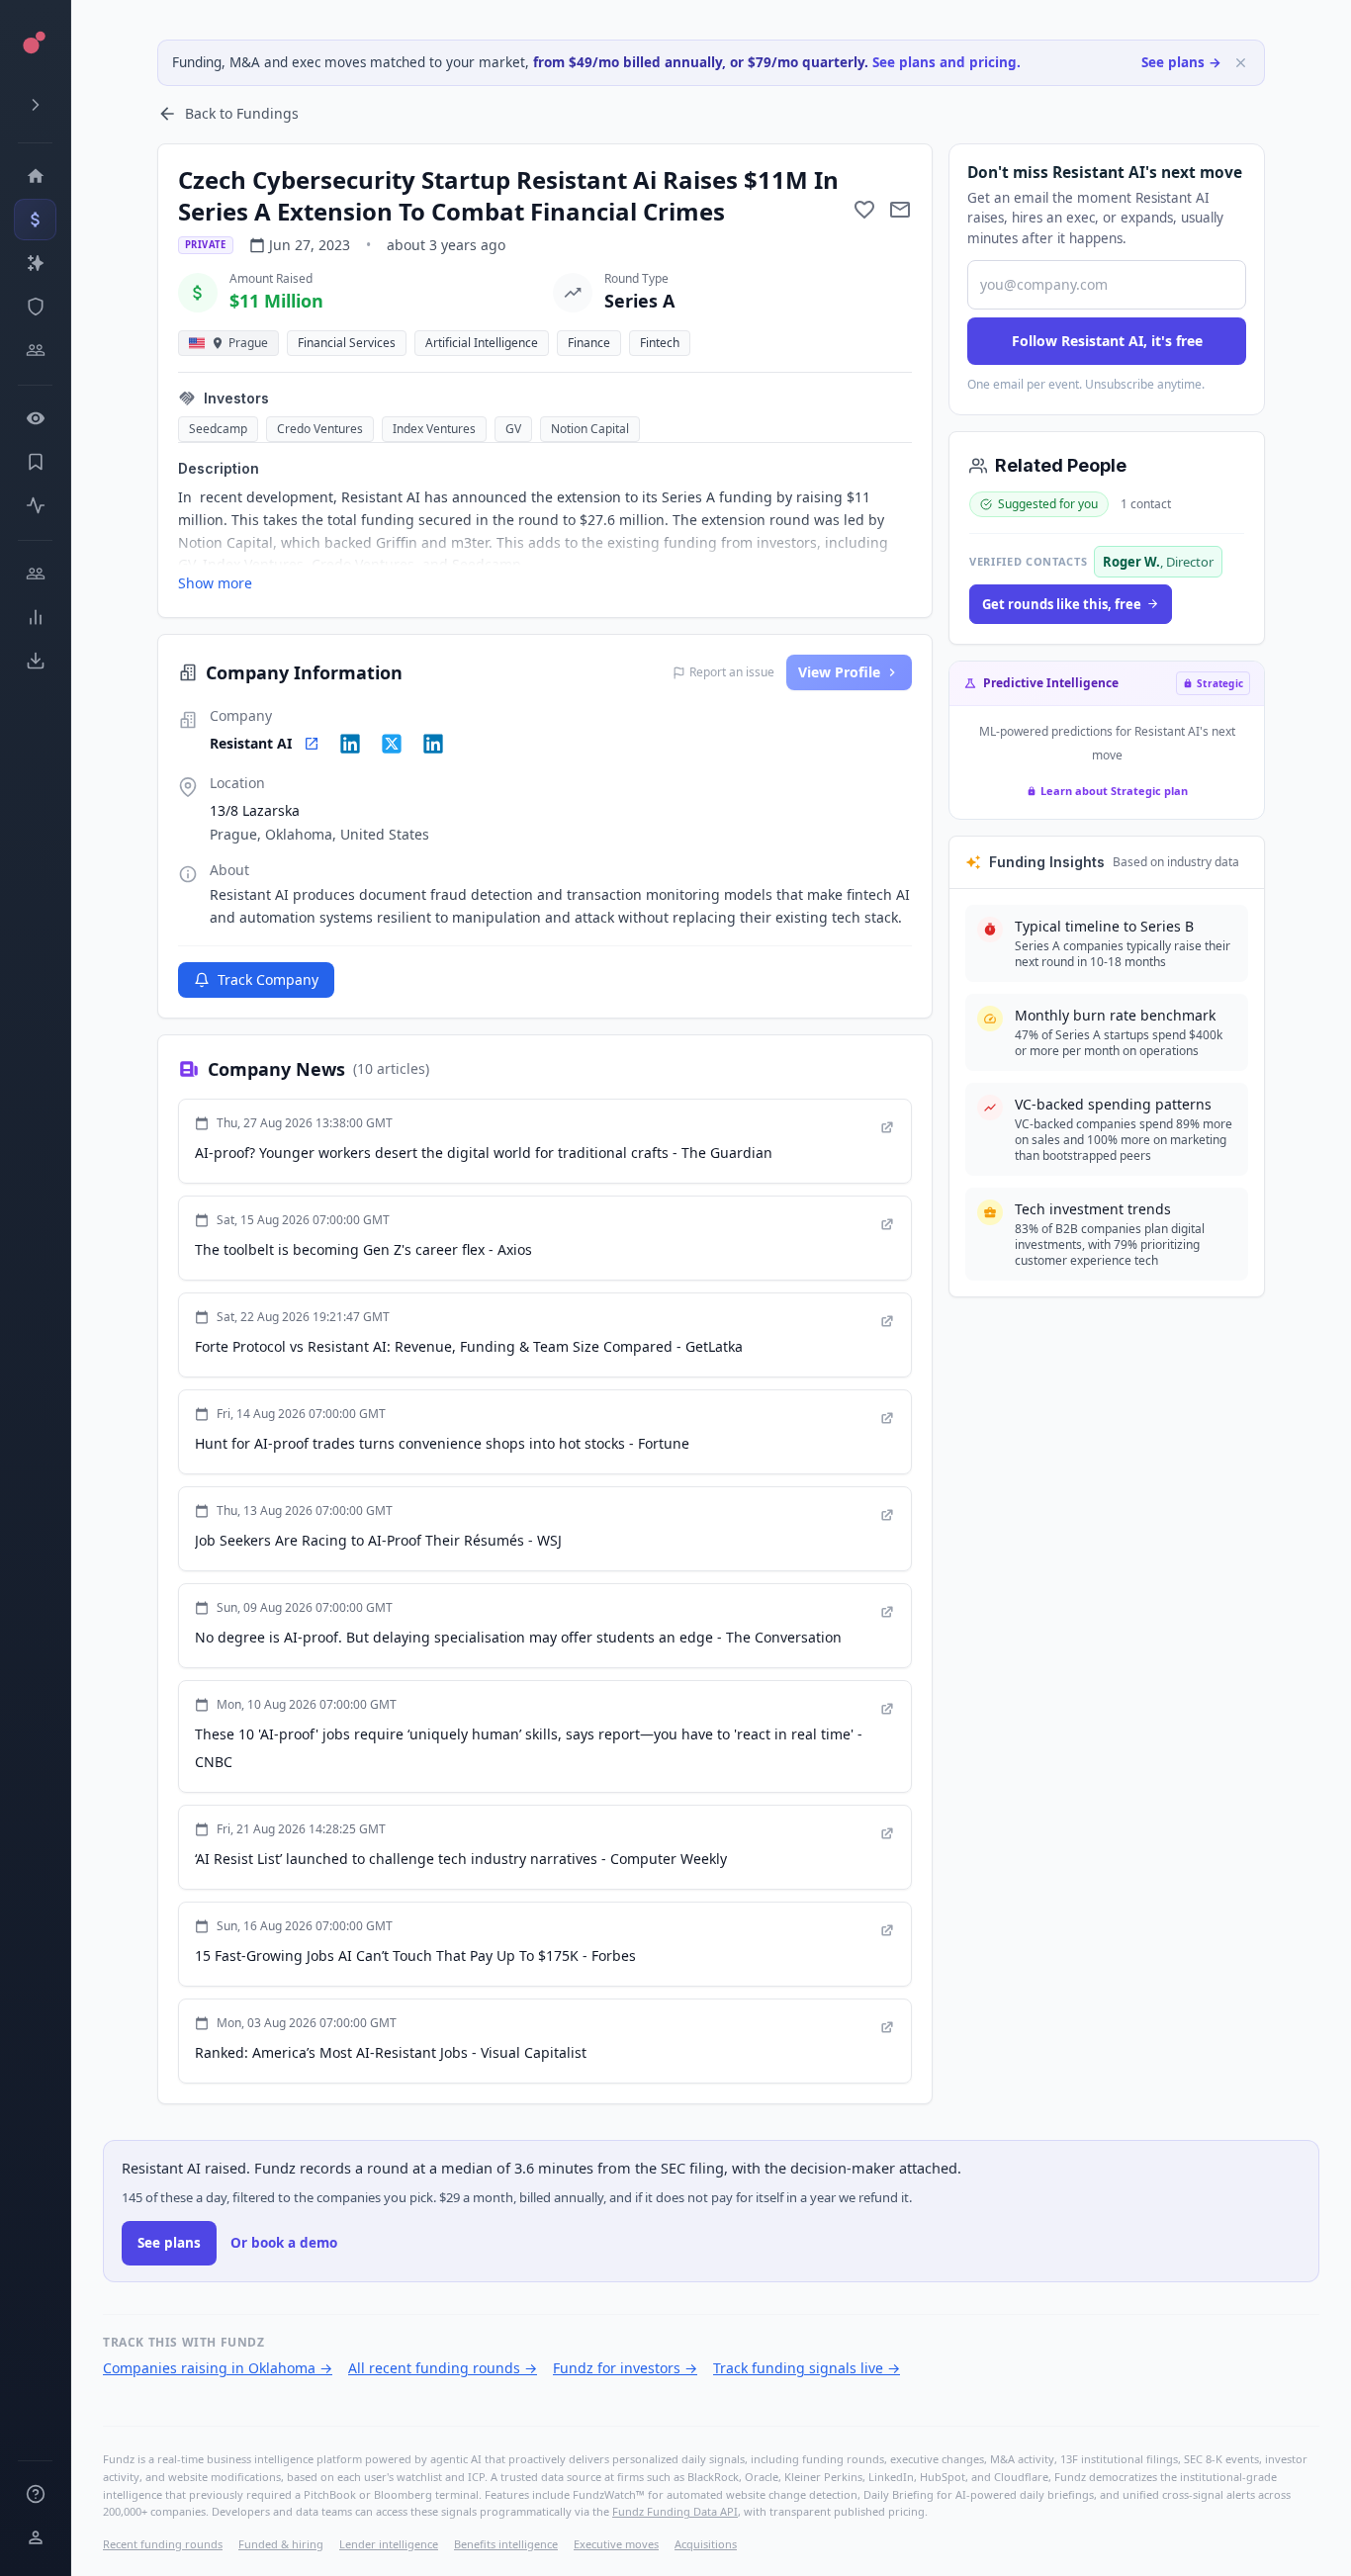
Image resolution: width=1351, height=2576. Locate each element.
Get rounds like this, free (1062, 604)
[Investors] (35, 350)
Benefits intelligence (506, 2544)
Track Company (268, 979)
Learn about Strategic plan (1114, 791)
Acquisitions (706, 2544)
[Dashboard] (35, 176)
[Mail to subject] (900, 210)
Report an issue (732, 672)
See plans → (1181, 62)
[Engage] (35, 574)
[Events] (35, 220)
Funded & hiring (281, 2544)
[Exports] (35, 661)
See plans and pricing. (946, 62)
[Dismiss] (1241, 63)
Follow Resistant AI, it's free (1107, 341)
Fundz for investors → (625, 2368)
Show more (215, 583)
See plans (169, 2243)
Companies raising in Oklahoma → (218, 2368)
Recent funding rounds (163, 2544)
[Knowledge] (35, 2494)
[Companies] (35, 263)
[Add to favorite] (864, 210)
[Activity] (35, 505)
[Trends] (35, 617)
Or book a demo (284, 2243)
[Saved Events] (35, 462)
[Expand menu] (35, 105)
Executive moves (616, 2544)
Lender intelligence (389, 2544)
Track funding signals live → (807, 2368)
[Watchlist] (35, 418)
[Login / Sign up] (35, 2537)
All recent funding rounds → (443, 2368)
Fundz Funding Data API (675, 2511)
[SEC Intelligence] (35, 307)
